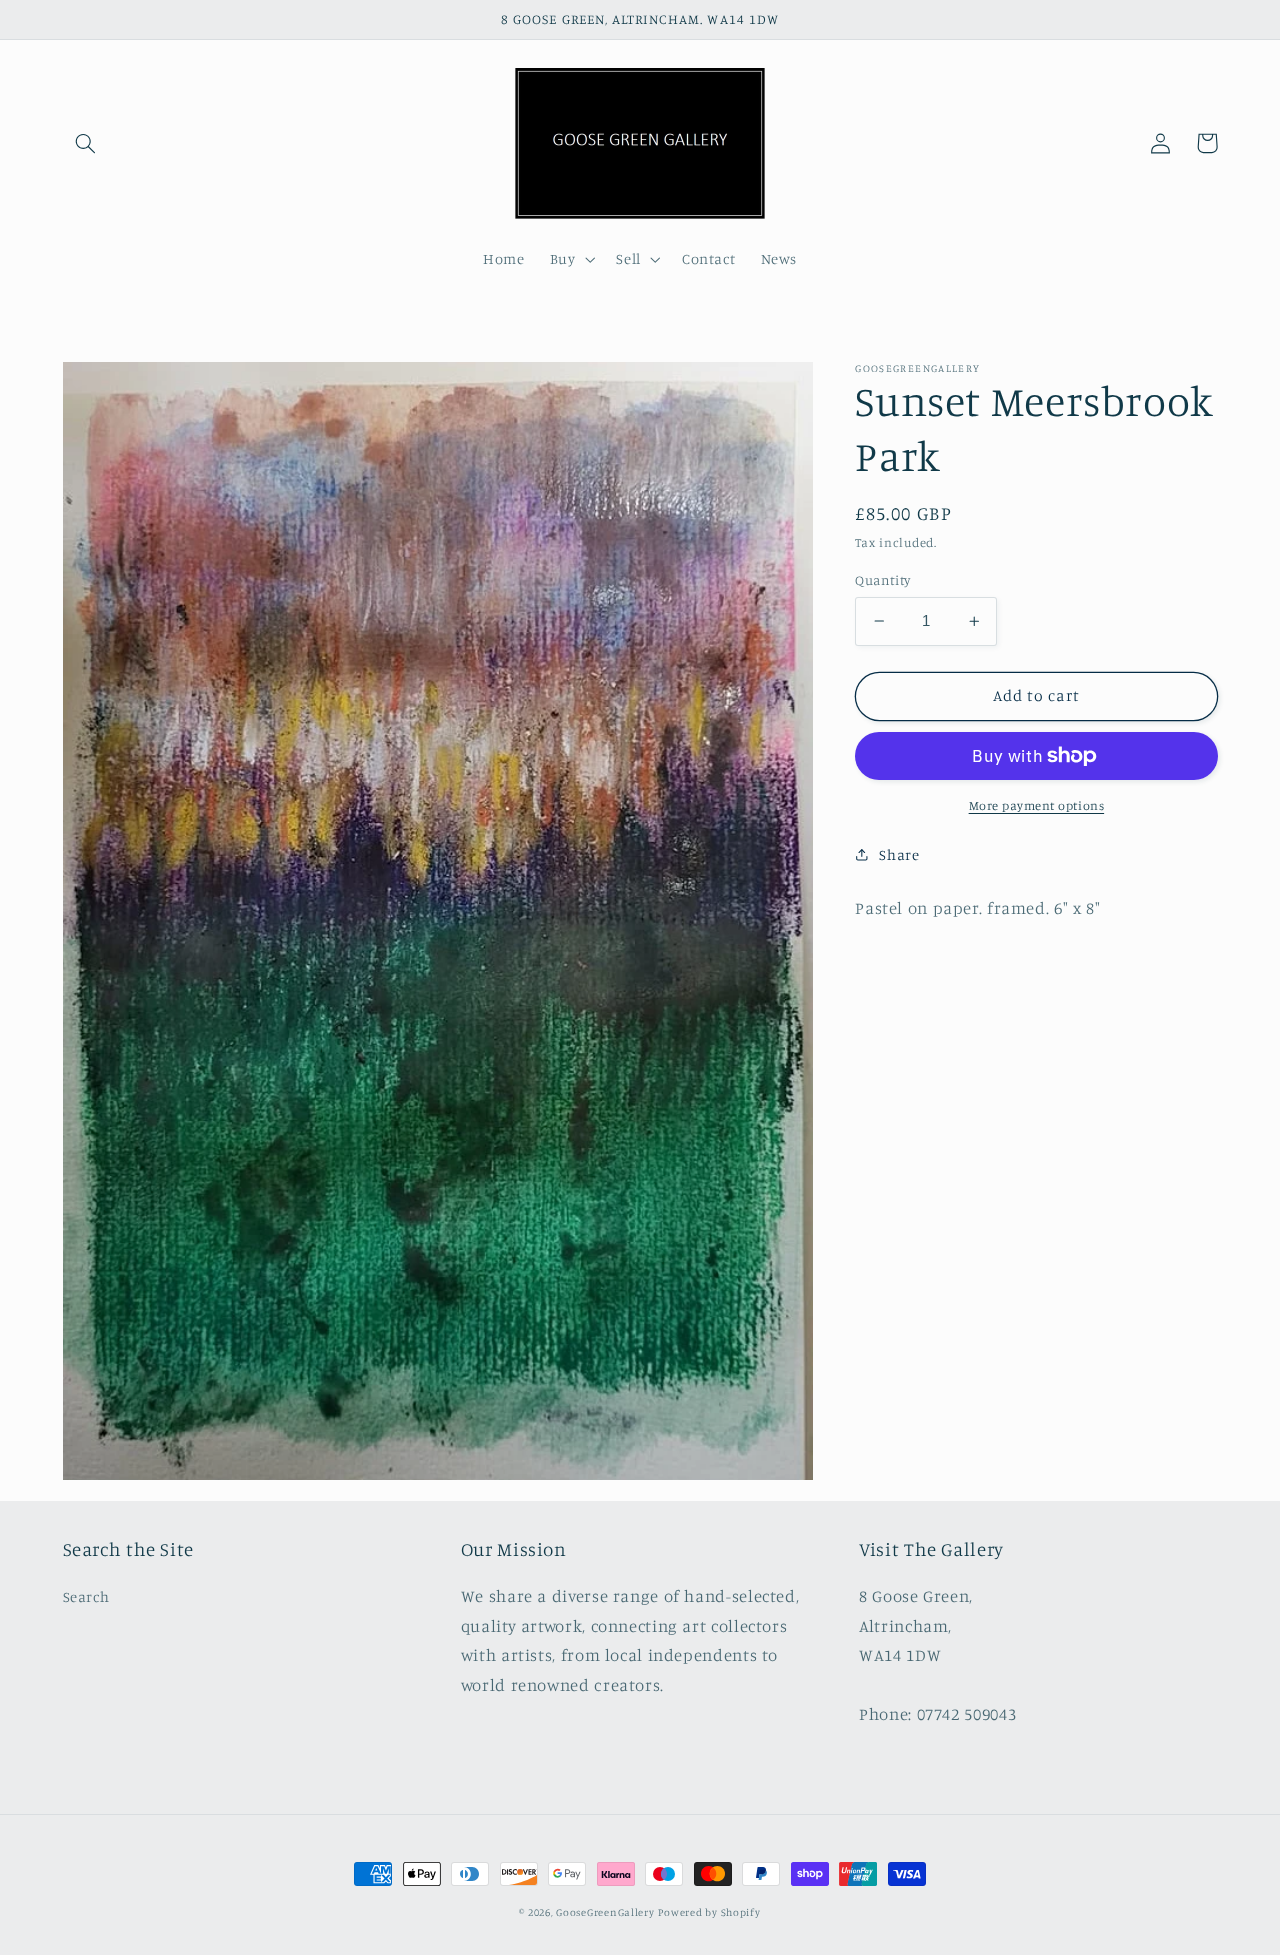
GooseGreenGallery (605, 1912)
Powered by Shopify (709, 1912)
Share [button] (899, 854)
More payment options (1037, 805)
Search (86, 1596)
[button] (86, 143)
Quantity (882, 580)
